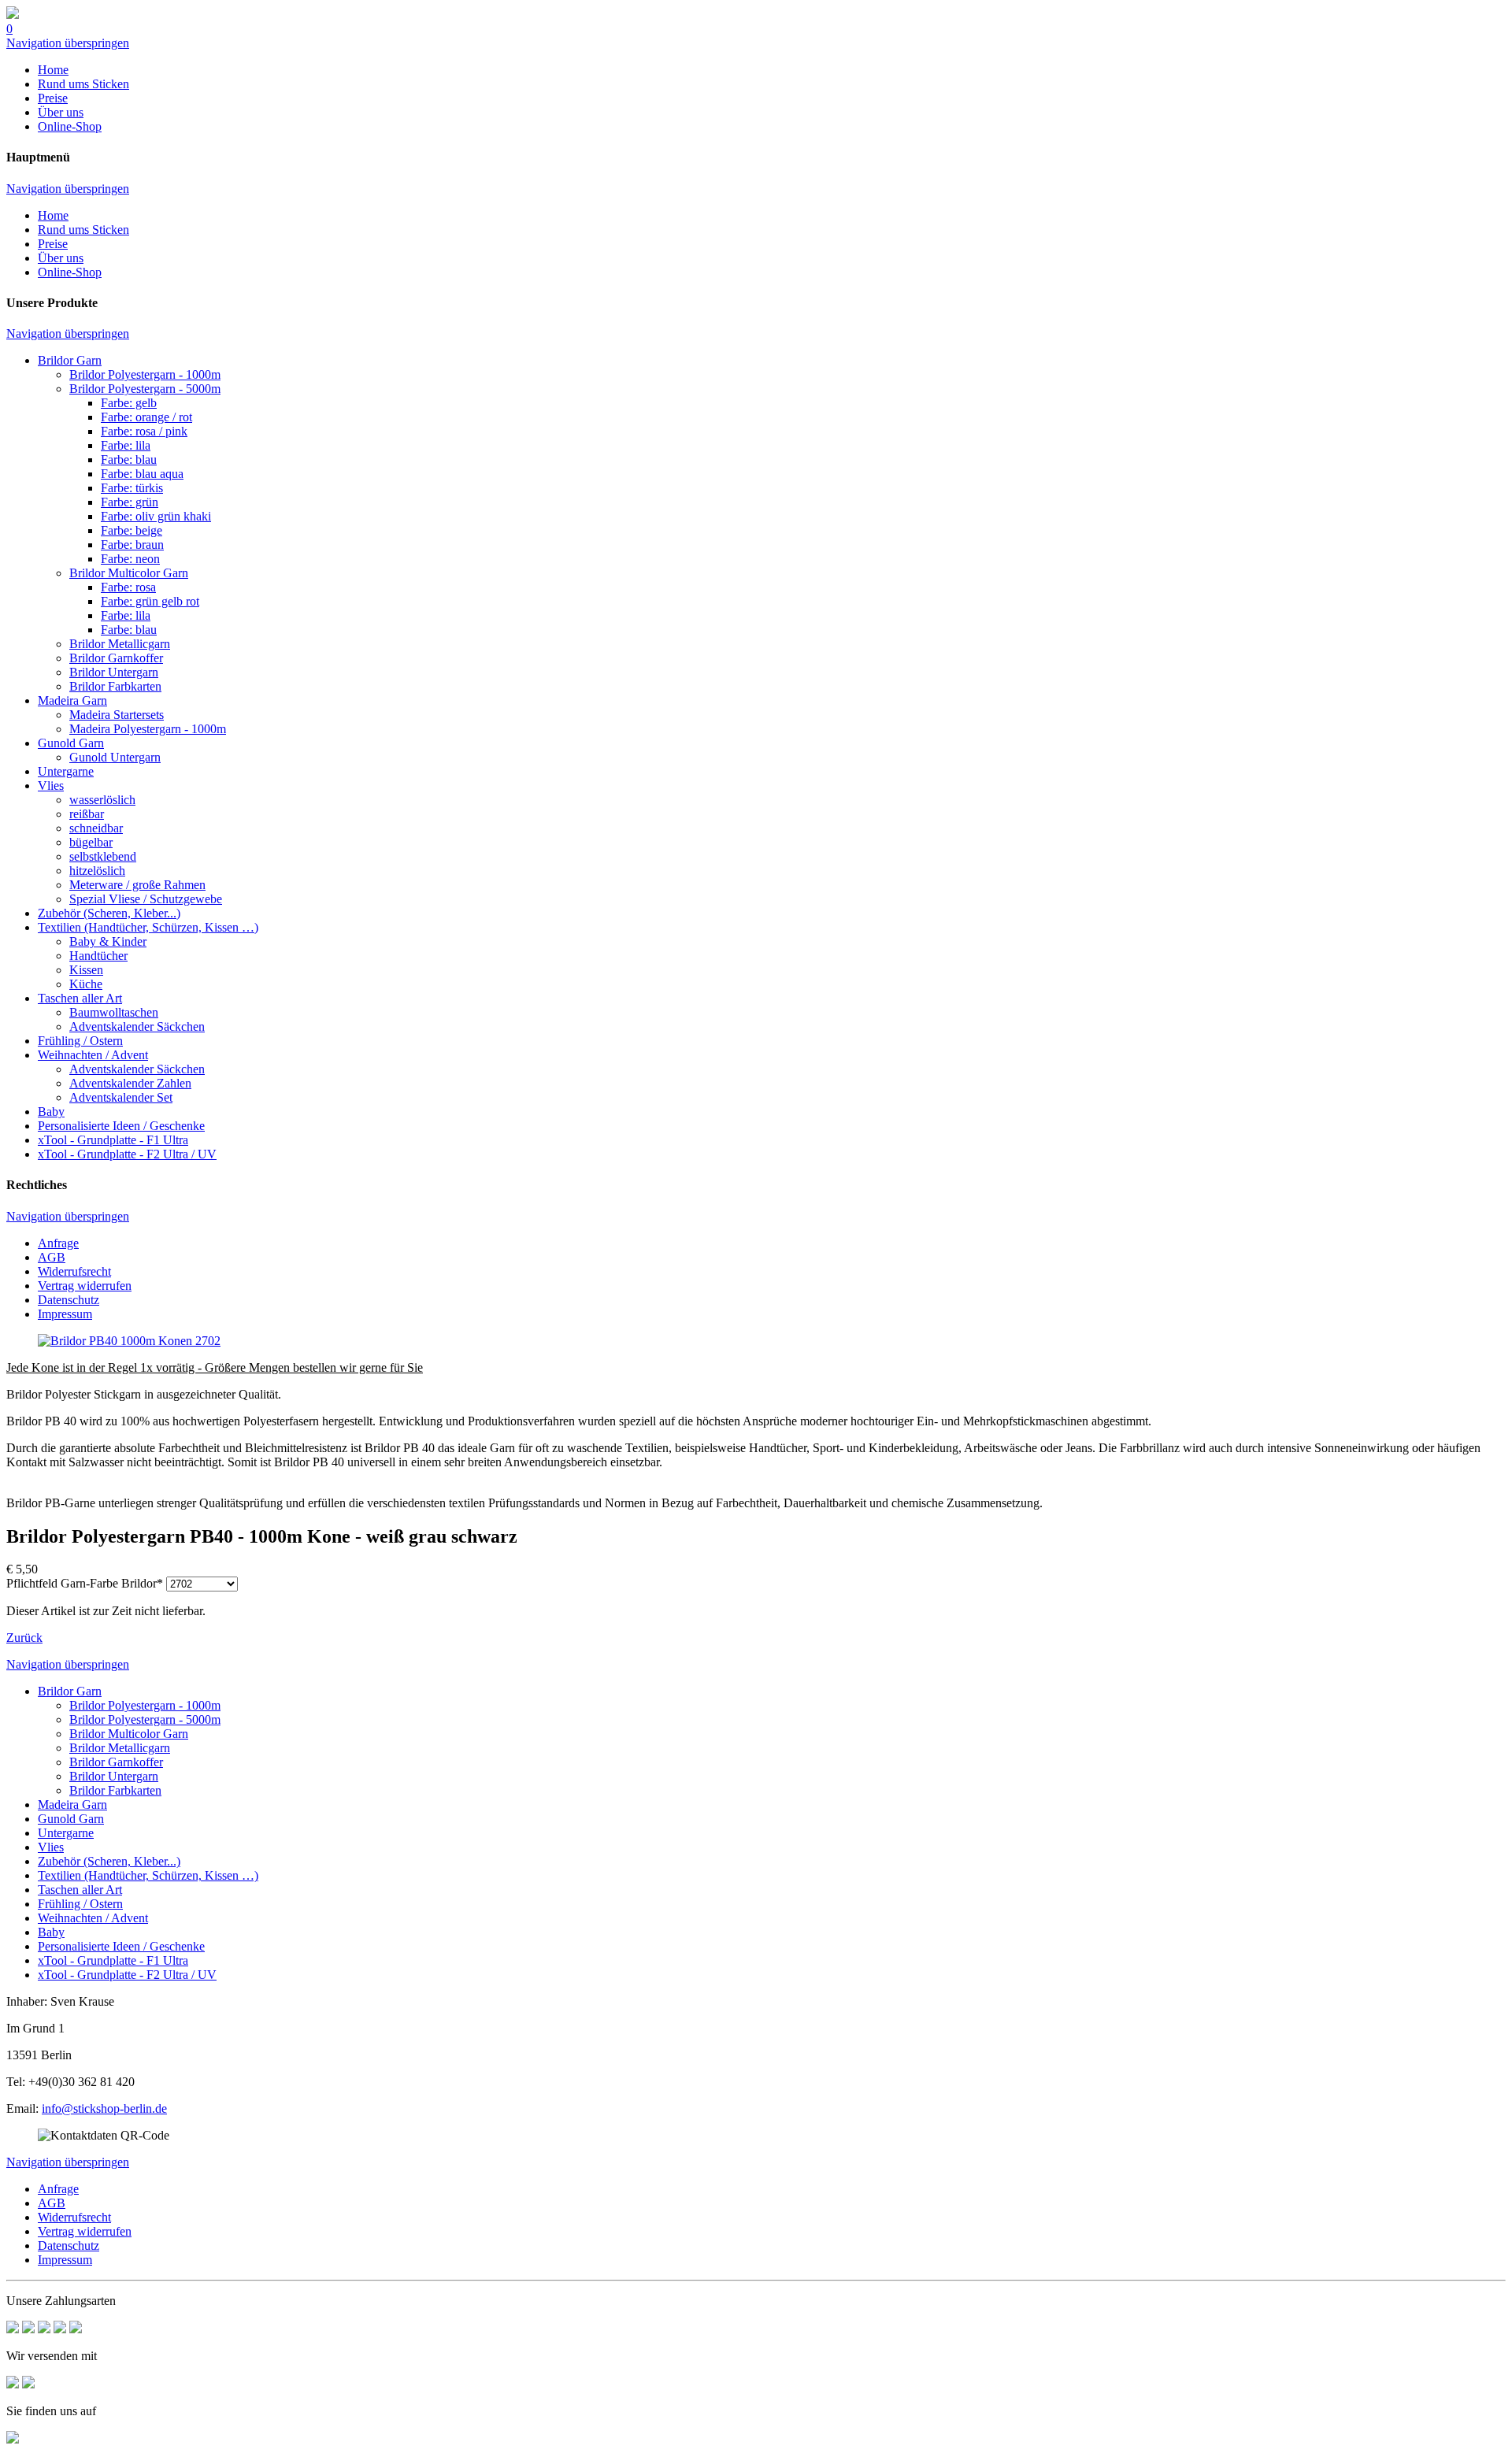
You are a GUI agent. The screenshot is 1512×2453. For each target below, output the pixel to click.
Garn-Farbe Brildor (85, 1583)
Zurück (24, 1638)
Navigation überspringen (68, 43)
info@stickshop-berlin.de (104, 2108)
